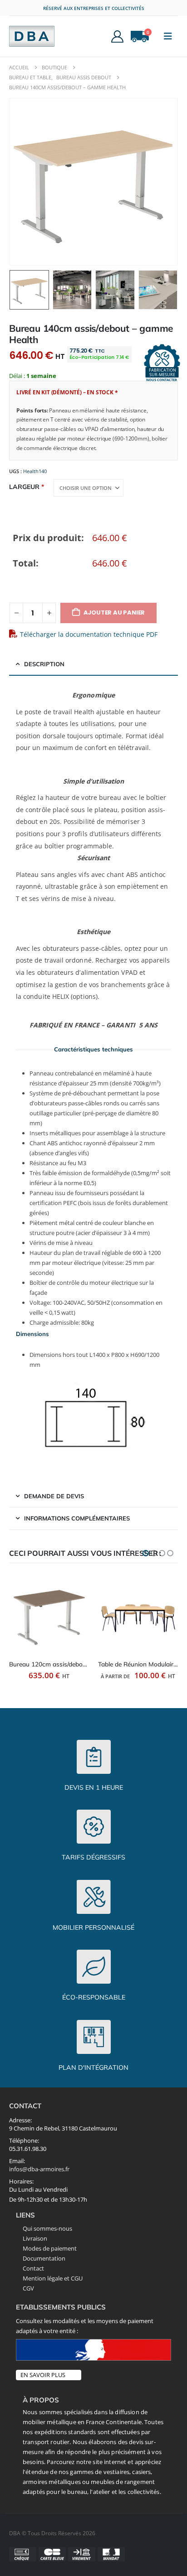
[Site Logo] (32, 36)
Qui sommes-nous (47, 2228)
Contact (33, 2268)
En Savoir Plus (43, 2375)
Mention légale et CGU (53, 2278)
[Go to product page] (49, 1614)
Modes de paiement (50, 2248)
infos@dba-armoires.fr (39, 2169)
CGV (28, 2288)
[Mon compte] (118, 36)
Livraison (35, 2238)
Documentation (44, 2258)
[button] (168, 36)
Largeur (24, 487)
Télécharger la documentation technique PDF (89, 634)
